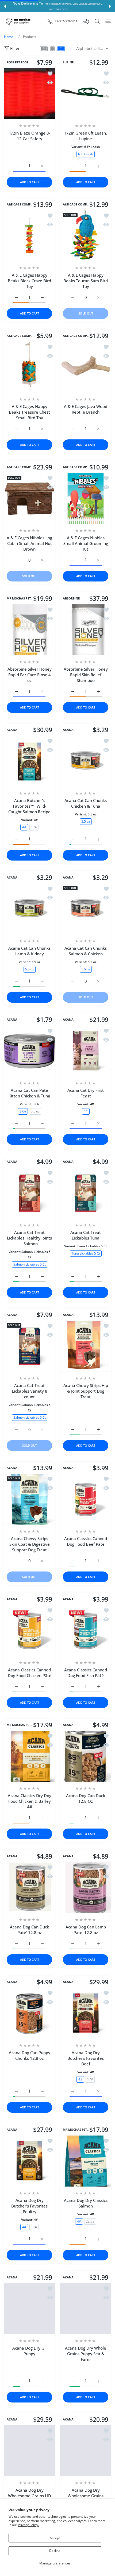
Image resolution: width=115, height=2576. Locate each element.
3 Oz (23, 1111)
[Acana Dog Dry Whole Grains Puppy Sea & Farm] (86, 2309)
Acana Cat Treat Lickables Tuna (86, 1235)
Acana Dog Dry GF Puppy (29, 2351)
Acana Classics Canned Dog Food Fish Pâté (86, 1673)
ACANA (12, 730)
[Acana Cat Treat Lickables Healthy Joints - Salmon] (29, 1193)
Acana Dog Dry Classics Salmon (86, 2203)
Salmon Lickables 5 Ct (30, 1264)
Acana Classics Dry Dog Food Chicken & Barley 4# (30, 1801)
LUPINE (68, 62)
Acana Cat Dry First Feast (86, 1093)
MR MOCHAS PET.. (20, 598)
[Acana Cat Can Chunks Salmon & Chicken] (86, 909)
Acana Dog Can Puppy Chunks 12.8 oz (30, 2055)
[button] (5, 6)
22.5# (90, 2221)
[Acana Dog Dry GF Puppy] (29, 2309)
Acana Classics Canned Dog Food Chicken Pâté (30, 1673)
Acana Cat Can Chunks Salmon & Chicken (86, 951)
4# (24, 827)
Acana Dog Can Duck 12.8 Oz (86, 1798)
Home (9, 37)
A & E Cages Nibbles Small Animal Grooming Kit (86, 543)
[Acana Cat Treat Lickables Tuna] (86, 1193)
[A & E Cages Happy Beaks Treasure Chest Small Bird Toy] (29, 367)
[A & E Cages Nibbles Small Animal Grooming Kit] (86, 498)
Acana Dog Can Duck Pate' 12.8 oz (29, 1930)
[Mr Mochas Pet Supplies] (19, 21)
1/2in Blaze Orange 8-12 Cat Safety (30, 136)
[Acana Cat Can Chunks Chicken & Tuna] (86, 761)
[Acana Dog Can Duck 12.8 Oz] (86, 1756)
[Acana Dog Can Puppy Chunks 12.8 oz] (29, 2013)
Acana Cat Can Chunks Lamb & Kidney (29, 951)
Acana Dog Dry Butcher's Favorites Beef (86, 2058)
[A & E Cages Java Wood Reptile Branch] (86, 367)
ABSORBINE (71, 598)
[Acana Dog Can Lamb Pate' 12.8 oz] (86, 1888)
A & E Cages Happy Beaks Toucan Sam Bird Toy (86, 281)
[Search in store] (97, 21)
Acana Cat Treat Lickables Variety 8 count (30, 1391)
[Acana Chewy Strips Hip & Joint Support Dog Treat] (86, 1346)
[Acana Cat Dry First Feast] (86, 1051)
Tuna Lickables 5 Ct (86, 1253)
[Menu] (108, 21)
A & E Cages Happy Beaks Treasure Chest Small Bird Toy (29, 412)
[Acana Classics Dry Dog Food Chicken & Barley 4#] (29, 1756)
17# (34, 827)
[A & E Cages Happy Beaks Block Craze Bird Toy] (29, 236)
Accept (55, 2538)
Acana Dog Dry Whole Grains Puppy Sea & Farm (86, 2354)
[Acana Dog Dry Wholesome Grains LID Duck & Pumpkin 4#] (29, 2451)
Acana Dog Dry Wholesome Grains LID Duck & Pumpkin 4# (30, 2496)
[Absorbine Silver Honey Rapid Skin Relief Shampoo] (86, 630)
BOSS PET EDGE (18, 62)
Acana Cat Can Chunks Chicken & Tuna (86, 803)
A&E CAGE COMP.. (20, 204)
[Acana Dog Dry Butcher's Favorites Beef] (86, 2013)
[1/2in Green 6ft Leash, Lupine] (86, 94)
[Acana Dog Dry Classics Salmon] (86, 2161)
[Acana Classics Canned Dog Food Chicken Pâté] (29, 1631)
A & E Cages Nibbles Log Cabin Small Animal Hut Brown (29, 543)
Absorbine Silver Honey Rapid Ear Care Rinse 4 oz (30, 675)
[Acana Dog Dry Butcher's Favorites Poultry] (29, 2161)
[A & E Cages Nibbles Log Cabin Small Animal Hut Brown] (29, 498)
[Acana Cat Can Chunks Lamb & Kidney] (29, 909)
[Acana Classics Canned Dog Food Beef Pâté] (86, 1499)
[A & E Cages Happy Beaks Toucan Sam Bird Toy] (86, 236)
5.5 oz (86, 821)
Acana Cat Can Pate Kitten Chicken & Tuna (29, 1093)
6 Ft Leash (86, 154)
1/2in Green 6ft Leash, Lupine (86, 136)
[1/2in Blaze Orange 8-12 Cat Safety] (29, 94)
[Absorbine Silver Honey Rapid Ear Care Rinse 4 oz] (29, 630)
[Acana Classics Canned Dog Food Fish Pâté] (86, 1631)
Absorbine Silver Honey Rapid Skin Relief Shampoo (86, 675)
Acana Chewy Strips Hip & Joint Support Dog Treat (86, 1391)
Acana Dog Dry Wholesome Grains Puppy (86, 2496)
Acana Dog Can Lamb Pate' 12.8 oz (86, 1930)
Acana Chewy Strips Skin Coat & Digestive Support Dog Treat (30, 1544)
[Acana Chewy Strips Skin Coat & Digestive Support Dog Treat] (29, 1499)
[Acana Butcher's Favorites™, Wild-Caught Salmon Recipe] (29, 761)
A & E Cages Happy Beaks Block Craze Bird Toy (29, 281)
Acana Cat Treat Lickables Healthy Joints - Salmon (29, 1238)
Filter (15, 48)
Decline (55, 2551)
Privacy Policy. (28, 2525)
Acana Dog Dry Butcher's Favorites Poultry (29, 2206)
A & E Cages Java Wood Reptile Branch (86, 409)
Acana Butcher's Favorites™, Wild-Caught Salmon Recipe (29, 806)
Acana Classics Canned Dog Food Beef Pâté (86, 1541)
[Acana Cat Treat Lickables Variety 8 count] (29, 1346)
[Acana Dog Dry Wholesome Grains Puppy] (86, 2451)
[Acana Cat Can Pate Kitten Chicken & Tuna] (29, 1051)
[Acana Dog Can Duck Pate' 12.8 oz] (29, 1888)
